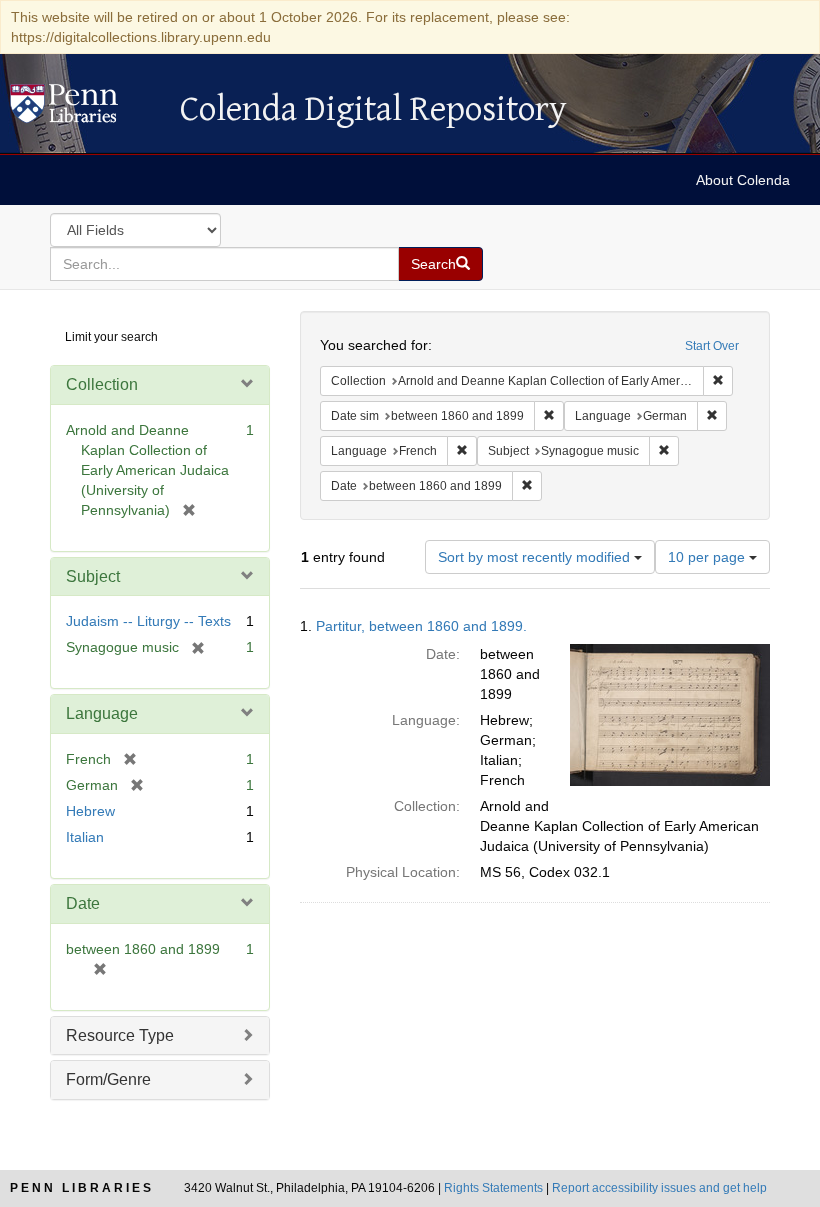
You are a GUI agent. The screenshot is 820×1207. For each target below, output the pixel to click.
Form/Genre (108, 1079)
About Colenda (743, 180)
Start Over (712, 346)
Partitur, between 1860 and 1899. (421, 626)
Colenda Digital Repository (85, 109)
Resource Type (120, 1035)
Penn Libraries (82, 1188)
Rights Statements (493, 1188)
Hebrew (90, 811)
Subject (93, 576)
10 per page (708, 557)
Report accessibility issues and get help (659, 1188)
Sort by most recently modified (536, 557)
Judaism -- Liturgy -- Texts (148, 621)
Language (102, 713)
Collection (102, 384)
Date (83, 903)
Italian (85, 837)
